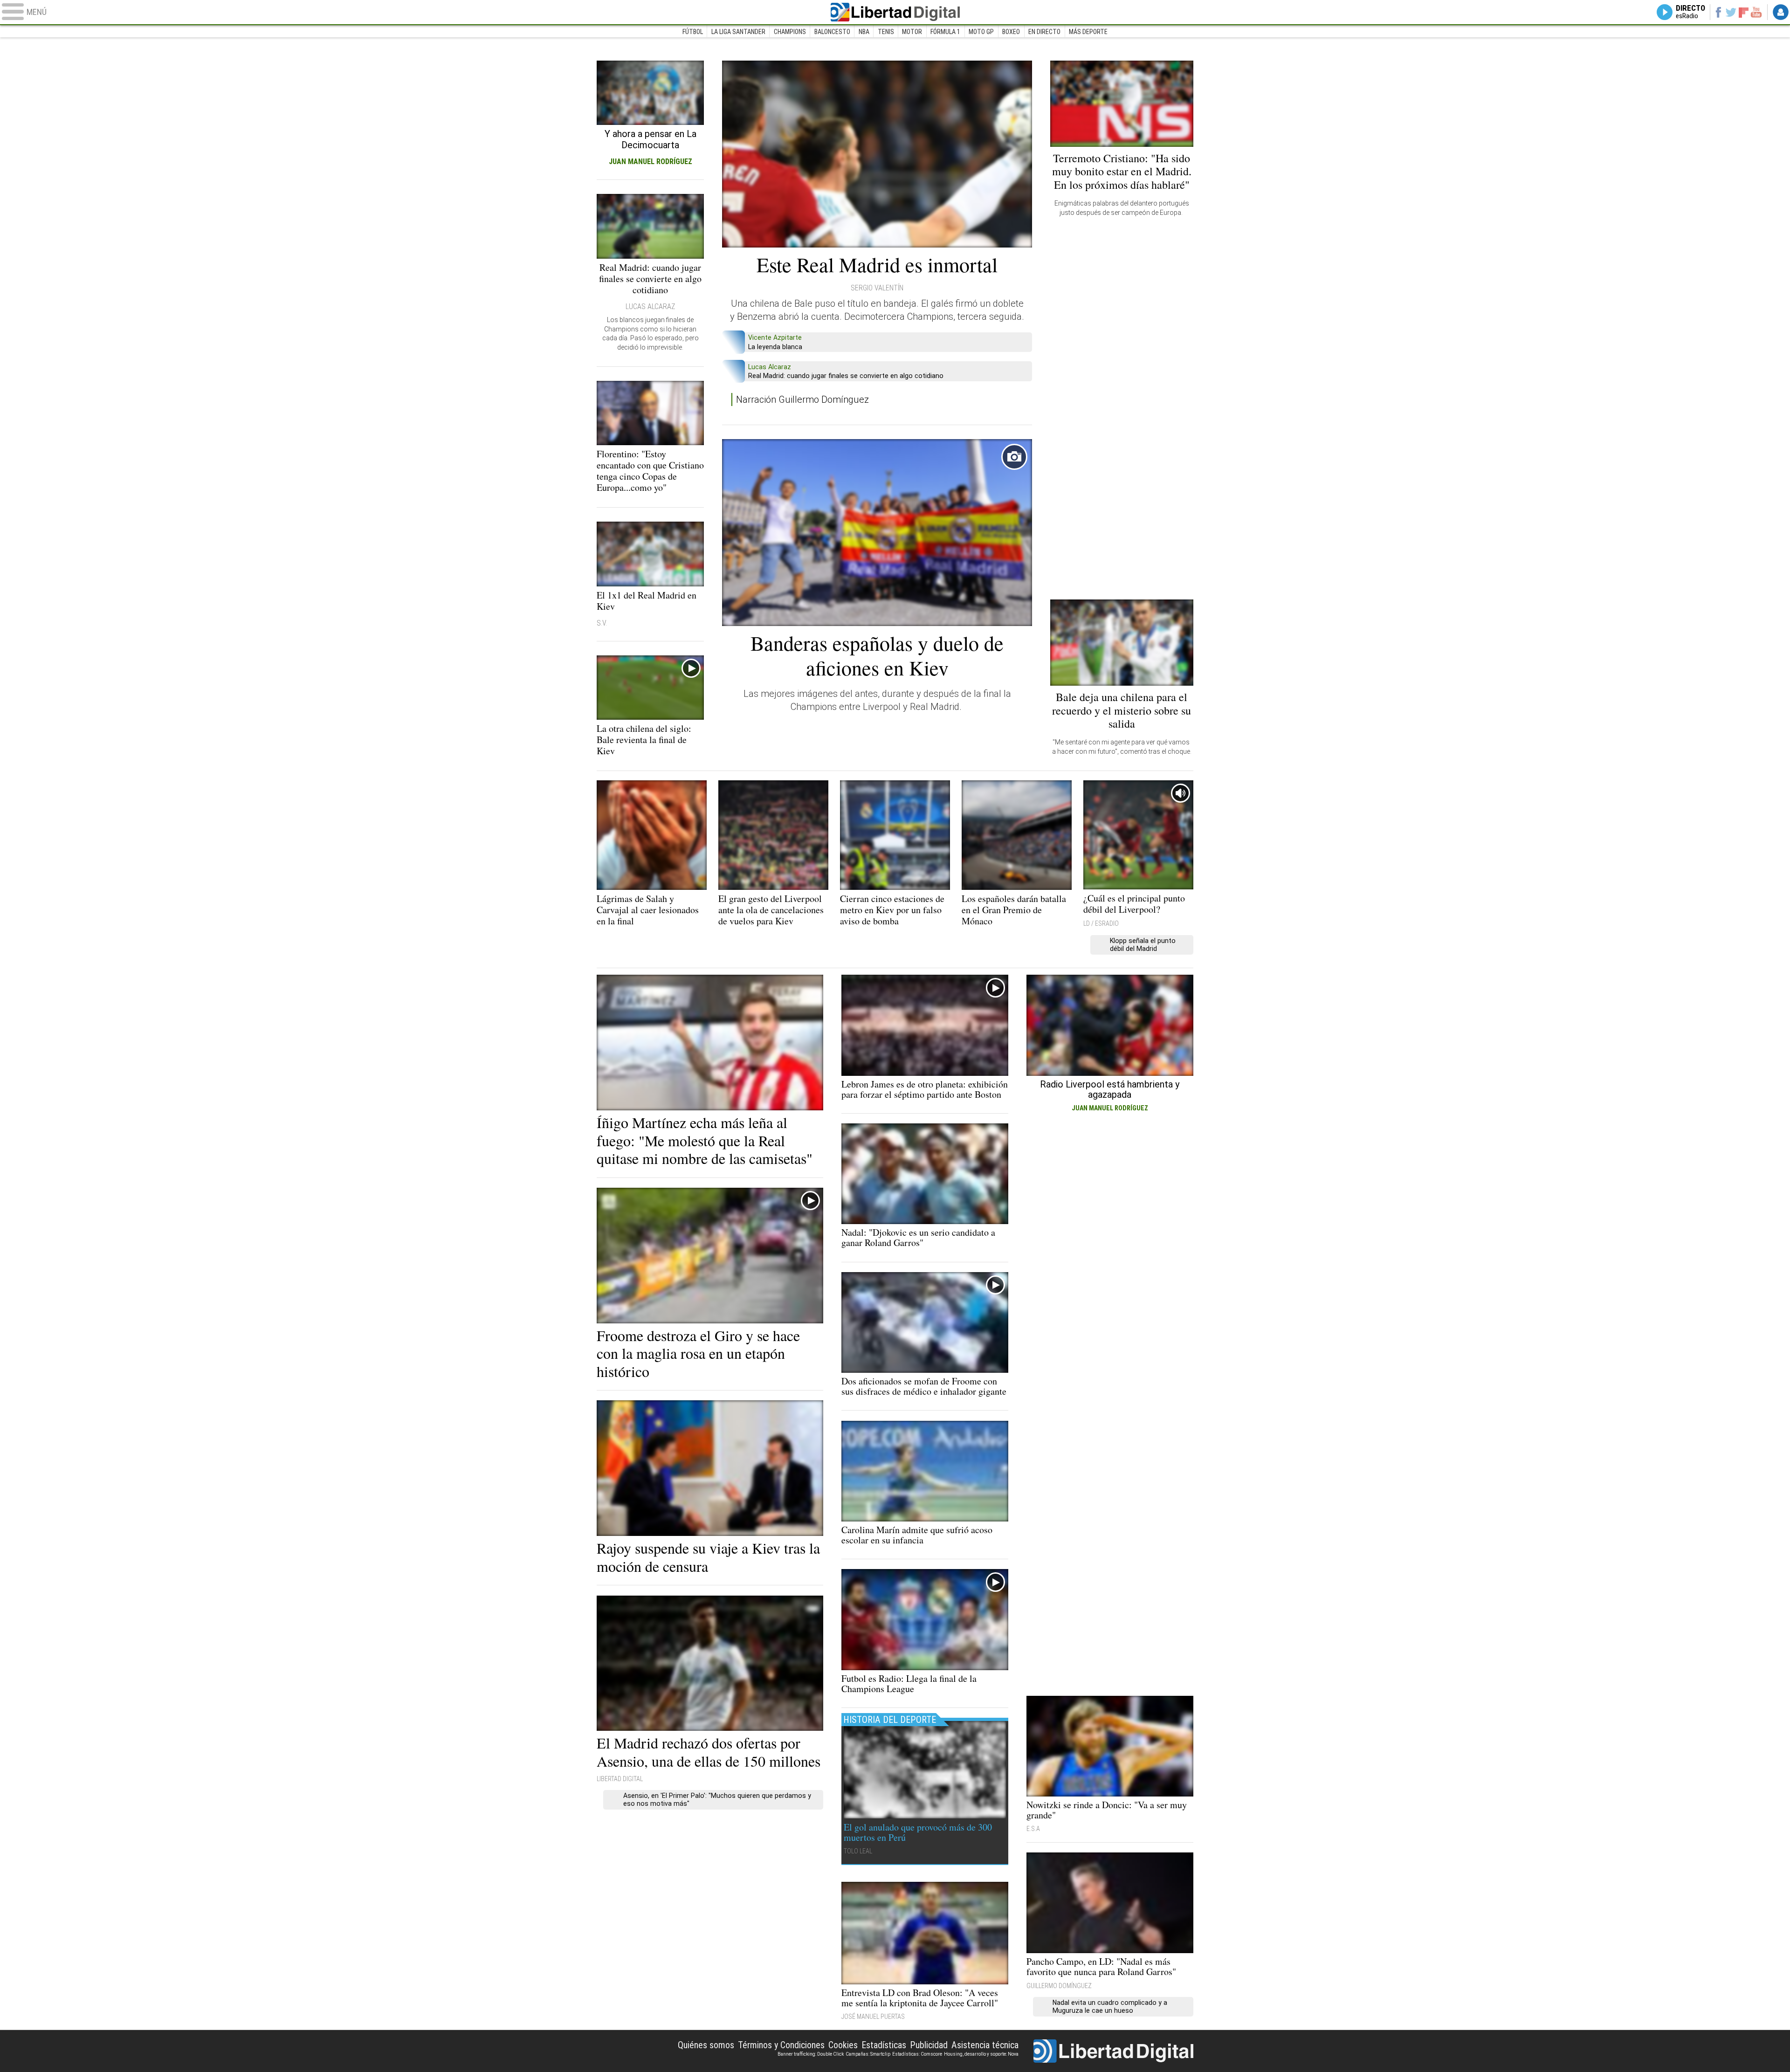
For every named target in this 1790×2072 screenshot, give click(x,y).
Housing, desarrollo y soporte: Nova (981, 2054)
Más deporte (1088, 32)
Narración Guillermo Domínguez (802, 399)
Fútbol (693, 32)
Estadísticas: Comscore (917, 2054)
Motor (912, 32)
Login (1781, 12)
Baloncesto (832, 32)
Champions (790, 32)
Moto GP (981, 32)
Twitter (1731, 12)
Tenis (886, 32)
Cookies (843, 2045)
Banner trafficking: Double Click (811, 2054)
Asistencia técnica (985, 2045)
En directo (1044, 32)
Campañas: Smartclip (868, 2054)
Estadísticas (884, 2045)
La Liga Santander (738, 32)
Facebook (1718, 12)
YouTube (1756, 12)
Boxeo (1011, 32)
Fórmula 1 (945, 32)
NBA (864, 32)
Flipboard (1744, 12)
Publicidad (929, 2045)
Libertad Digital (895, 12)
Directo (1690, 12)
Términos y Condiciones (781, 2045)
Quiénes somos (706, 2045)
